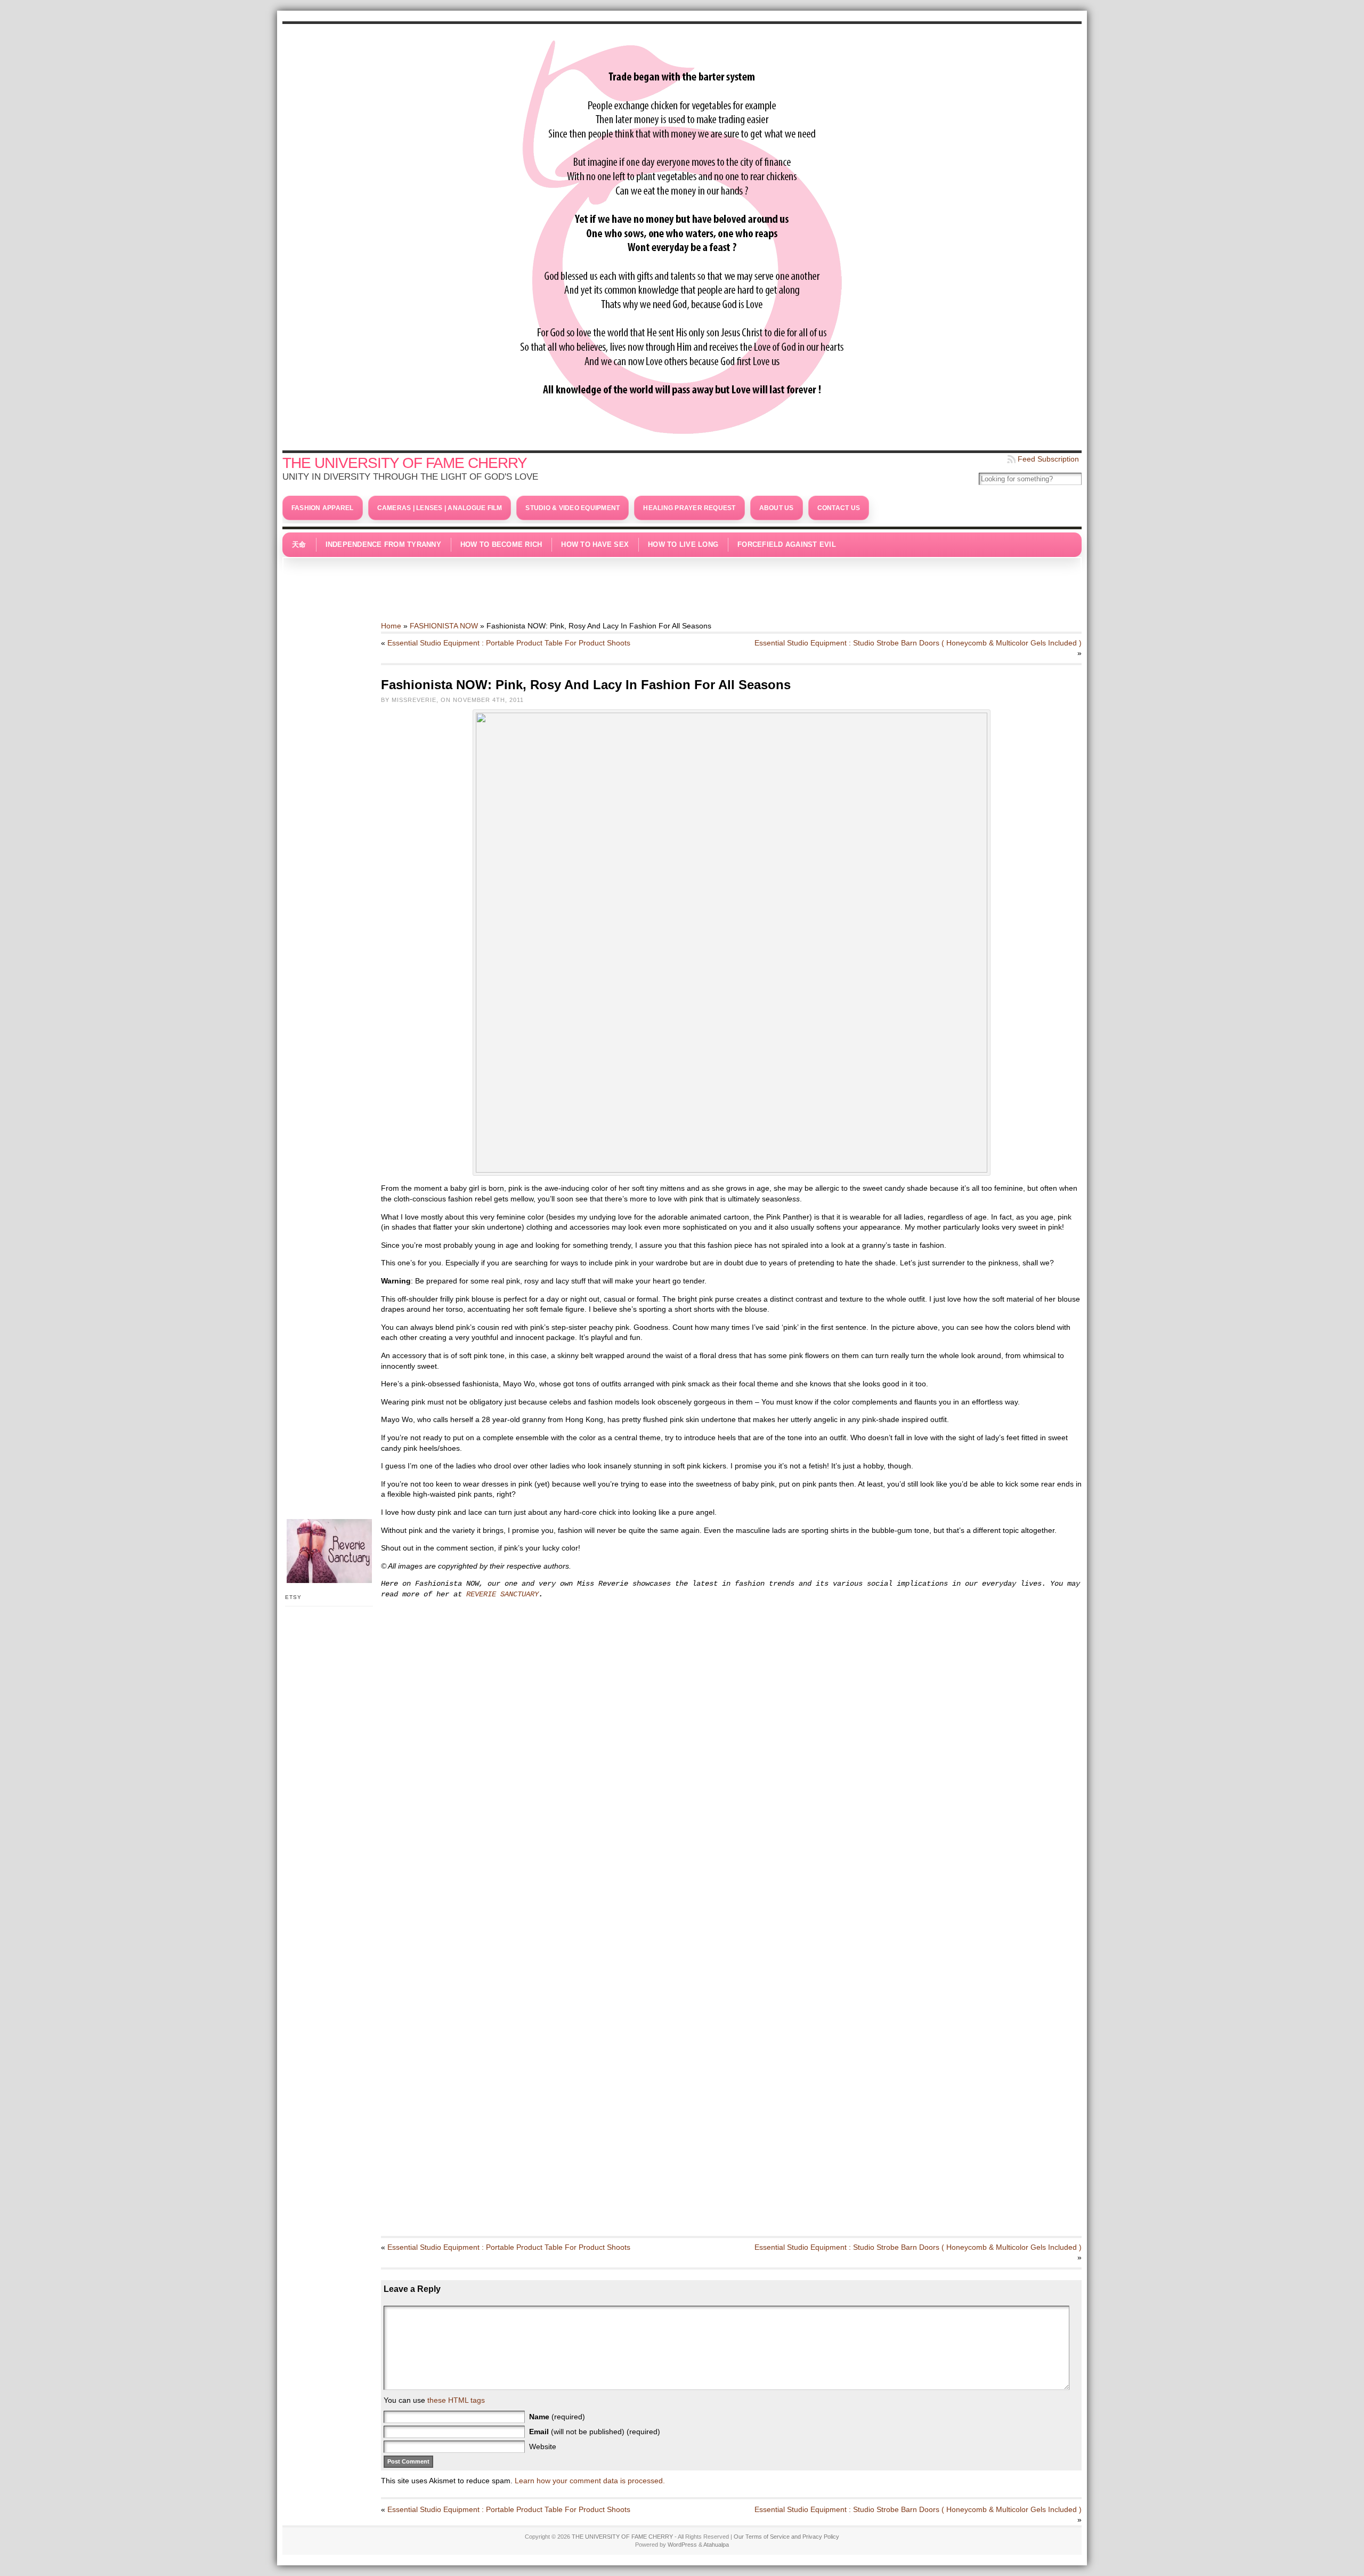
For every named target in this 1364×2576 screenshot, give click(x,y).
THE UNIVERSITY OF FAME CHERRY (405, 463)
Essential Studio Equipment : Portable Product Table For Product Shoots (509, 643)
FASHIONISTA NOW (444, 626)
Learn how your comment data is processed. (590, 2481)
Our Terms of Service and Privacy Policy (786, 2537)
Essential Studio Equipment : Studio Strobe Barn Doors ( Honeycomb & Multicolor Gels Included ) (918, 643)
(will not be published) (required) (595, 2432)
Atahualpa (716, 2545)
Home (391, 626)
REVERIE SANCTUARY (502, 1594)
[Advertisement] (682, 584)
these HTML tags (456, 2400)
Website (543, 2446)
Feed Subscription (1048, 459)
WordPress (682, 2545)
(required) (557, 2417)
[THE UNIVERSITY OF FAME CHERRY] (682, 235)
